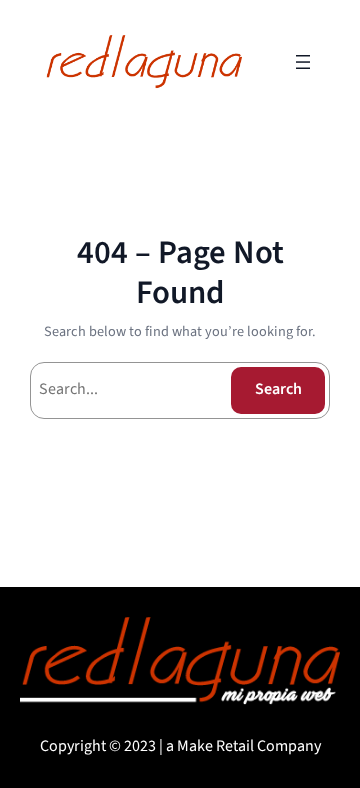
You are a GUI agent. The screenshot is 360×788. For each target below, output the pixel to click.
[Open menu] (303, 62)
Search (278, 389)
